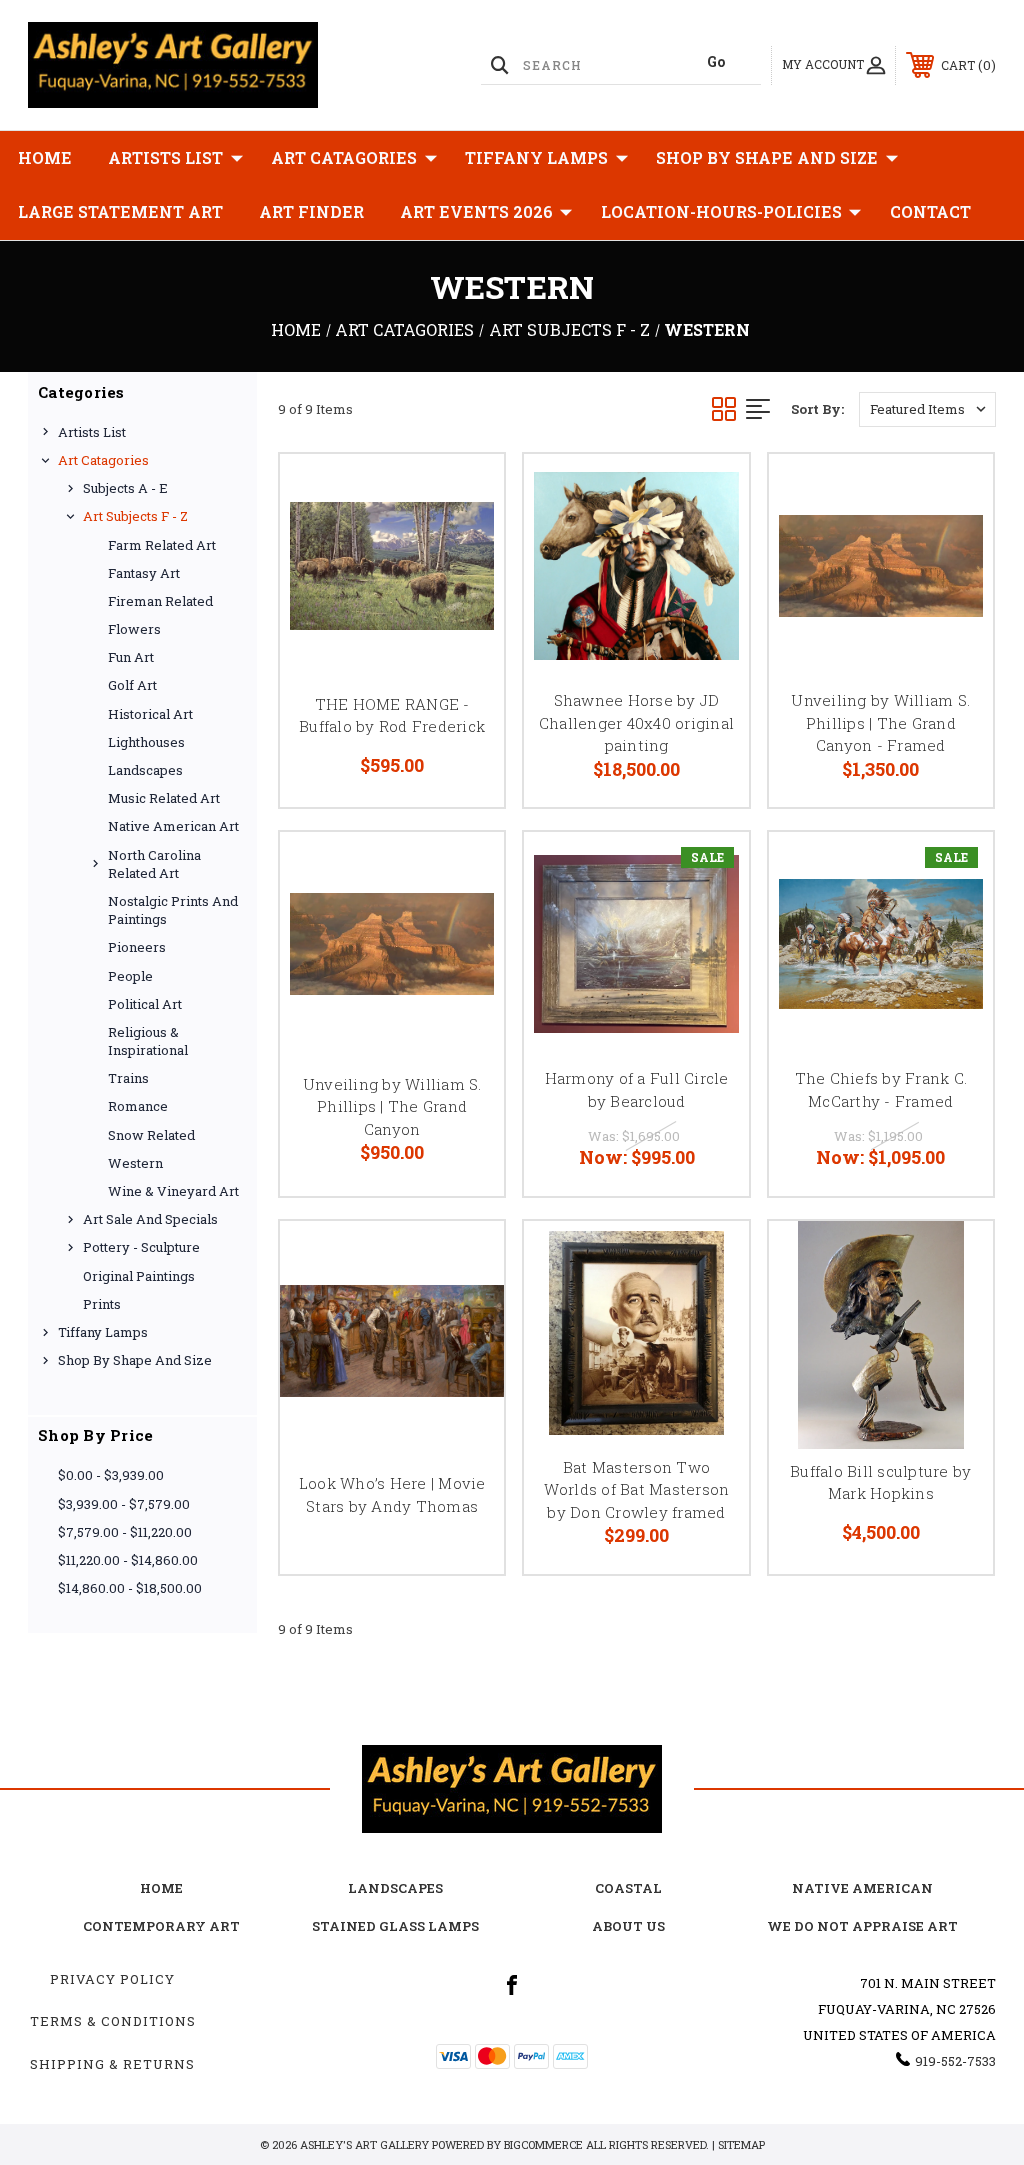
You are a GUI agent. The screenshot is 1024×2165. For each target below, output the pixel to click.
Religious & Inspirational (148, 1041)
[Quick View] (464, 493)
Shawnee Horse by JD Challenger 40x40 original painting (636, 722)
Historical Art (150, 714)
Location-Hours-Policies (721, 211)
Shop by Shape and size (767, 157)
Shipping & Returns (112, 2064)
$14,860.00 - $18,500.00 (130, 1588)
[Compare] (464, 589)
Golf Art (132, 685)
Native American (862, 1888)
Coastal (628, 1888)
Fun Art (131, 657)
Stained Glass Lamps (395, 1926)
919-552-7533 (955, 2061)
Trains (128, 1078)
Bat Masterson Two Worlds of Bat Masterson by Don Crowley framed (637, 1489)
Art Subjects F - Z (135, 516)
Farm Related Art (162, 545)
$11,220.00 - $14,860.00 (128, 1560)
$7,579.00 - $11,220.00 (125, 1532)
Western (135, 1163)
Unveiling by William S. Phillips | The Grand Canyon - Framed (880, 722)
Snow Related (151, 1135)
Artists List (165, 157)
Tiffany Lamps (536, 157)
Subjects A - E (125, 488)
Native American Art (173, 826)
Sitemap (741, 2144)
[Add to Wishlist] (464, 541)
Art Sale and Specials (150, 1219)
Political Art (145, 1004)
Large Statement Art (120, 211)
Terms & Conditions (113, 2021)
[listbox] (927, 409)
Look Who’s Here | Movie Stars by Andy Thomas (392, 1494)
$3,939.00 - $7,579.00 (124, 1504)
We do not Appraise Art (862, 1926)
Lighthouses (146, 742)
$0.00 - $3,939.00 (111, 1475)
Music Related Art (164, 798)
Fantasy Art (144, 573)
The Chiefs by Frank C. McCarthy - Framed (881, 1089)
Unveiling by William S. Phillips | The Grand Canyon (392, 1106)
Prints (102, 1304)
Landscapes (145, 770)
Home (45, 157)
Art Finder (311, 211)
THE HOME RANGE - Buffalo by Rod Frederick (392, 715)
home (161, 1888)
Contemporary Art (161, 1926)
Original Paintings (139, 1276)
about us (628, 1926)
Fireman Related (160, 601)
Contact (930, 211)
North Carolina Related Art (154, 864)
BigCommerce (543, 2144)
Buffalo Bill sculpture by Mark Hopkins (880, 1482)
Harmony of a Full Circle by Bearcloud (637, 1089)
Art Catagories (344, 157)
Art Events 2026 (476, 211)
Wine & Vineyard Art (173, 1191)
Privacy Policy (112, 1979)
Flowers (134, 629)
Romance (138, 1106)
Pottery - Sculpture (141, 1247)
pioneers (137, 947)
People (130, 976)
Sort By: (817, 409)
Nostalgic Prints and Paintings (173, 910)
